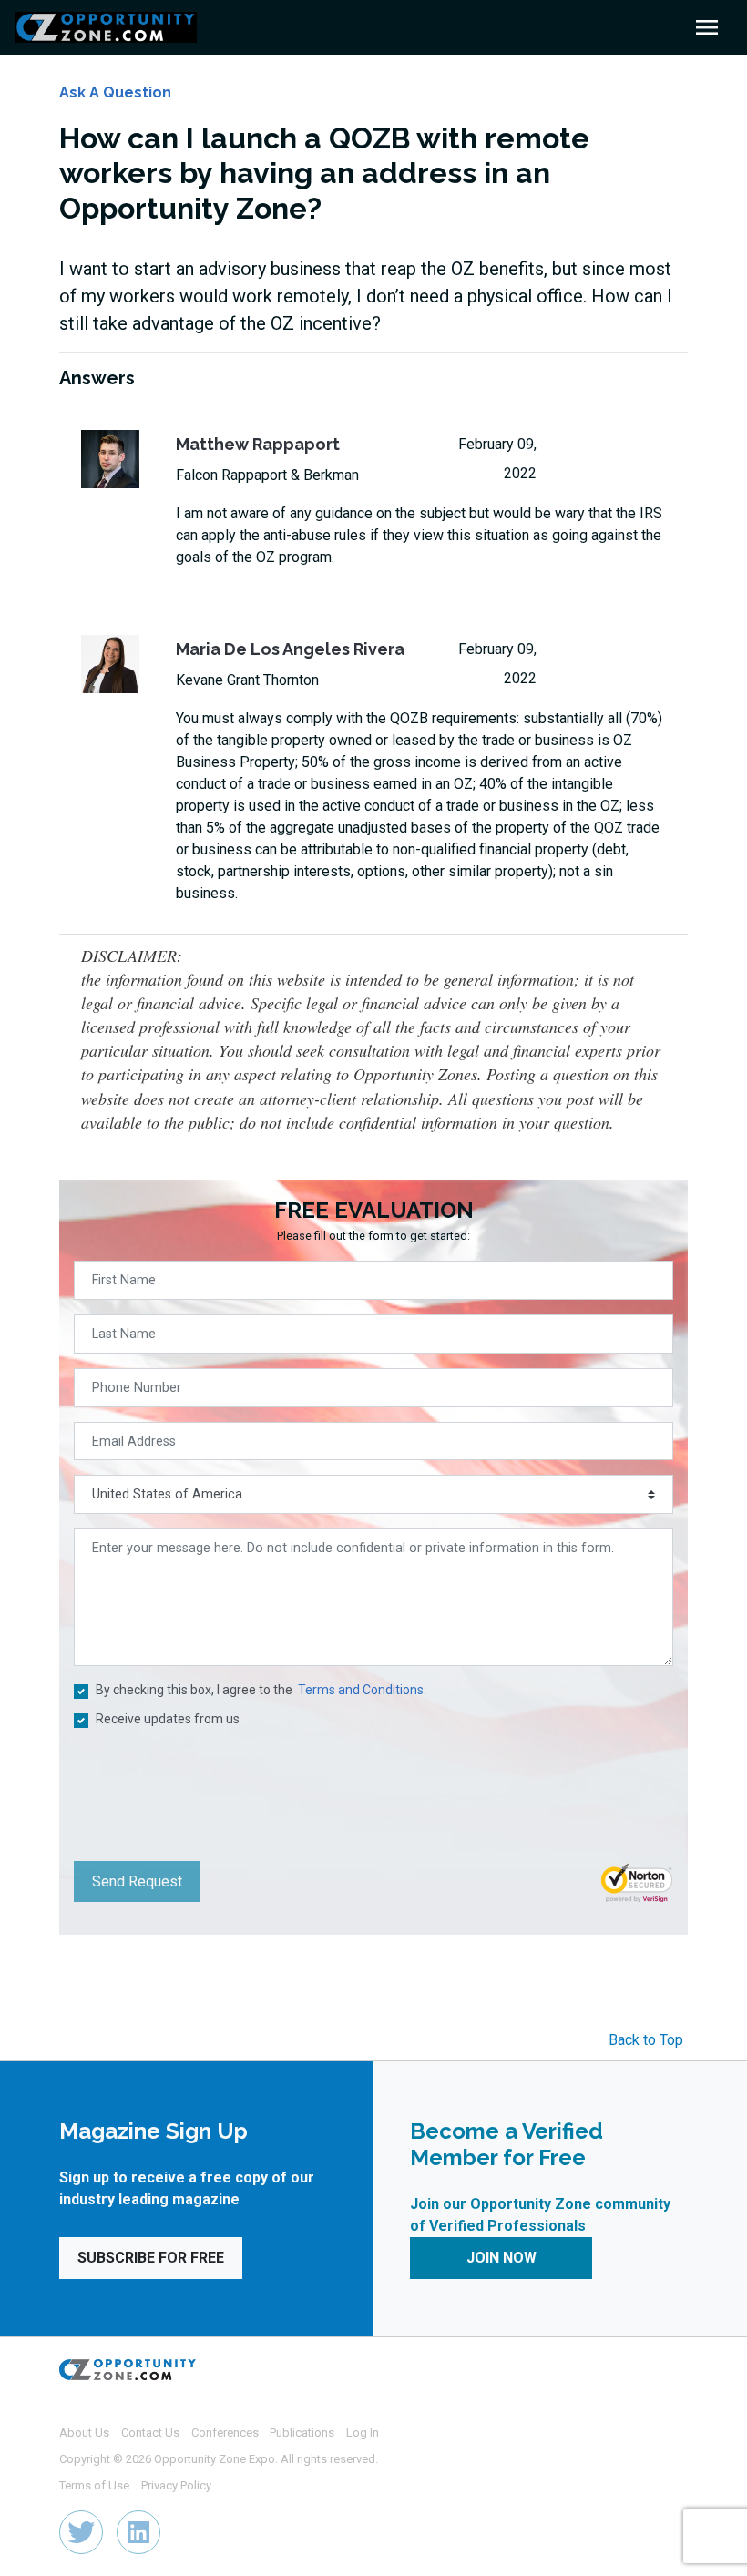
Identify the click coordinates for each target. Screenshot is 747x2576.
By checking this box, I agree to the (261, 1690)
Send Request (137, 1881)
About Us (84, 2433)
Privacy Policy (176, 2485)
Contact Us (150, 2433)
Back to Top (646, 2040)
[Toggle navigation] (707, 27)
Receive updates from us (168, 1719)
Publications (302, 2433)
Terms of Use (94, 2485)
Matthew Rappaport (258, 444)
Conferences (225, 2433)
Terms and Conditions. (362, 1690)
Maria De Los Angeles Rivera (290, 649)
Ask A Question (115, 92)
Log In (363, 2433)
